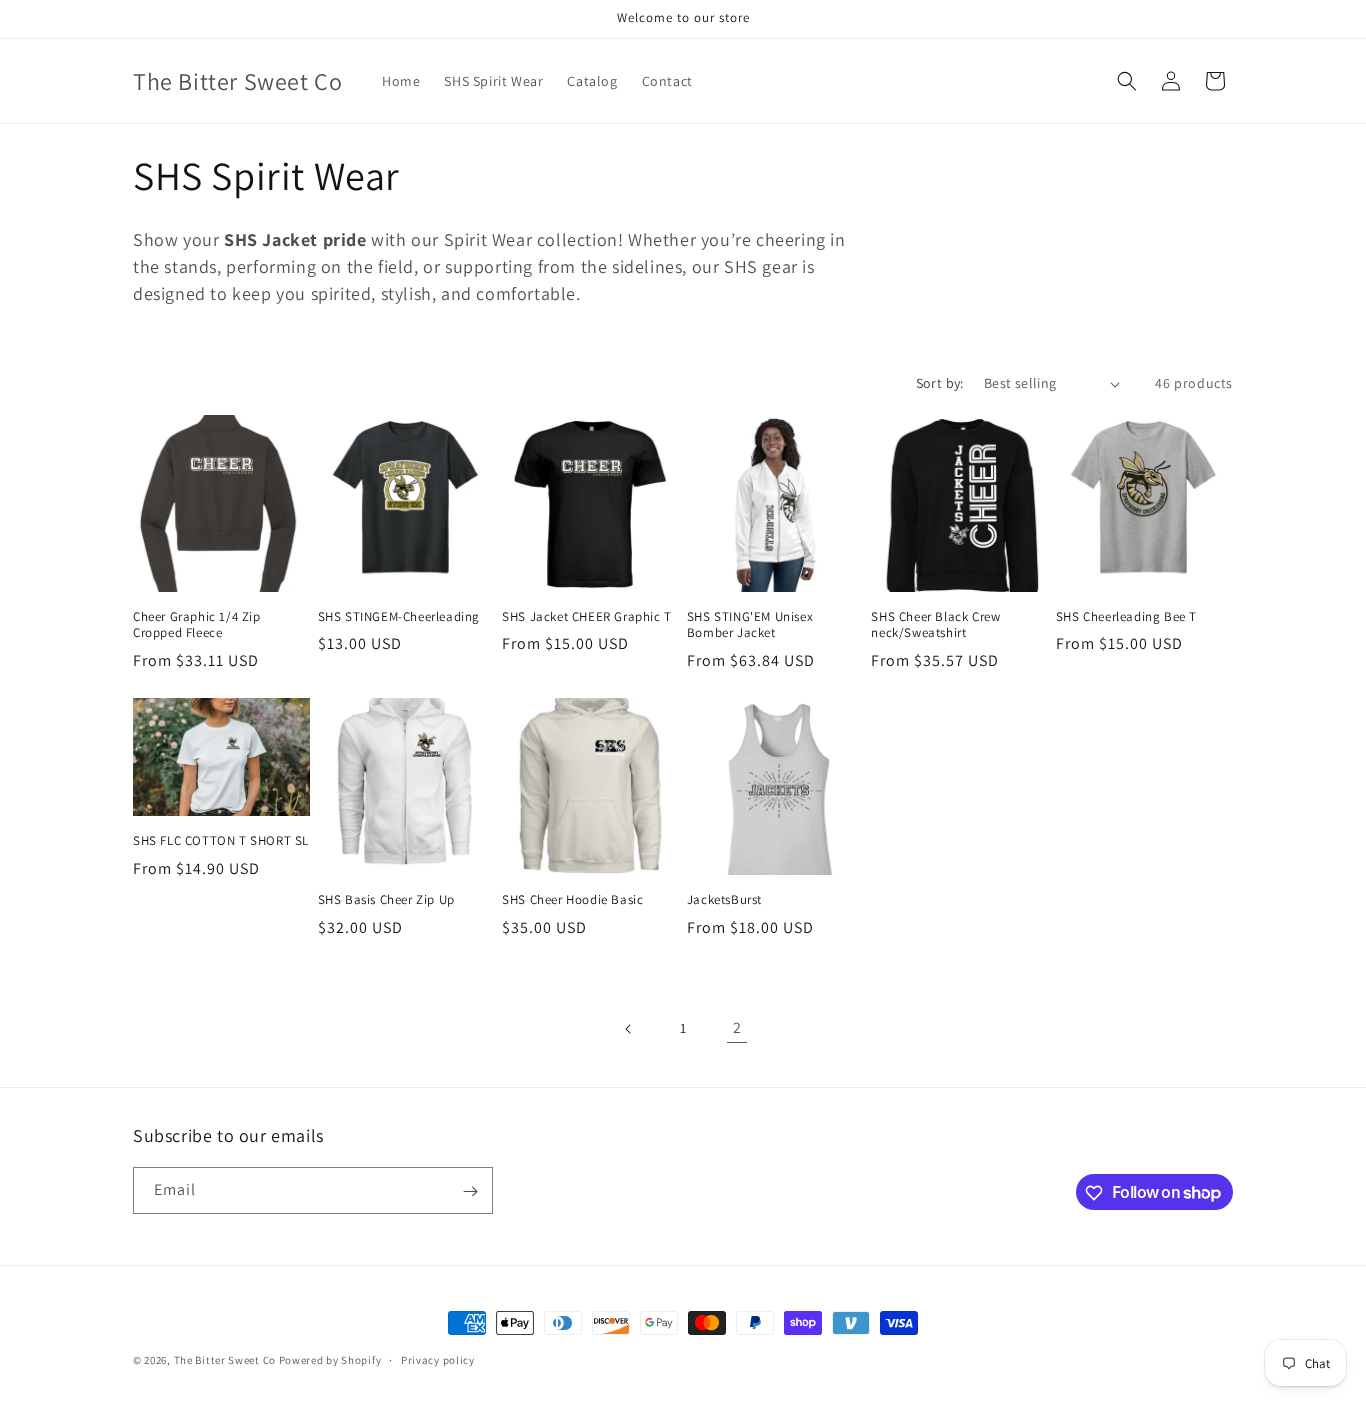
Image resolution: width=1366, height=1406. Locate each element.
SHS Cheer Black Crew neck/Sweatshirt (935, 625)
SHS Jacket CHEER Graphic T (587, 617)
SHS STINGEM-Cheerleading (399, 617)
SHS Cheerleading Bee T (1126, 617)
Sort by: (940, 383)
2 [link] (737, 1027)
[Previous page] (629, 1029)
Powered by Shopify (330, 1360)
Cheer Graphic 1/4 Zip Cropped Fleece (197, 625)
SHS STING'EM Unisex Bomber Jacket (750, 625)
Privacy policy (438, 1359)
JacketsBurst (724, 900)
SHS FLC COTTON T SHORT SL (221, 841)
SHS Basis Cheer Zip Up (386, 900)
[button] (1127, 81)
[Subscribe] (470, 1191)
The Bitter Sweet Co (225, 1360)
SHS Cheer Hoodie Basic (572, 900)
